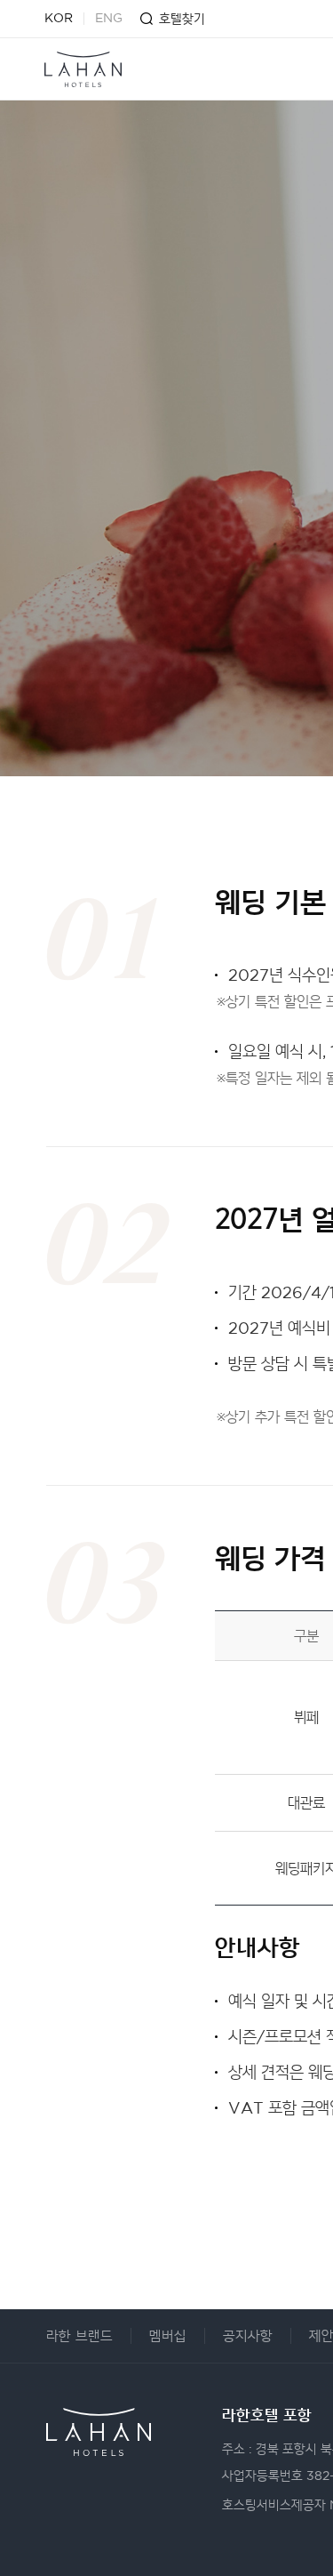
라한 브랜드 (79, 2336)
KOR (59, 19)
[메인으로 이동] (83, 69)
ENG (109, 19)
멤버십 (168, 2336)
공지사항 (248, 2336)
